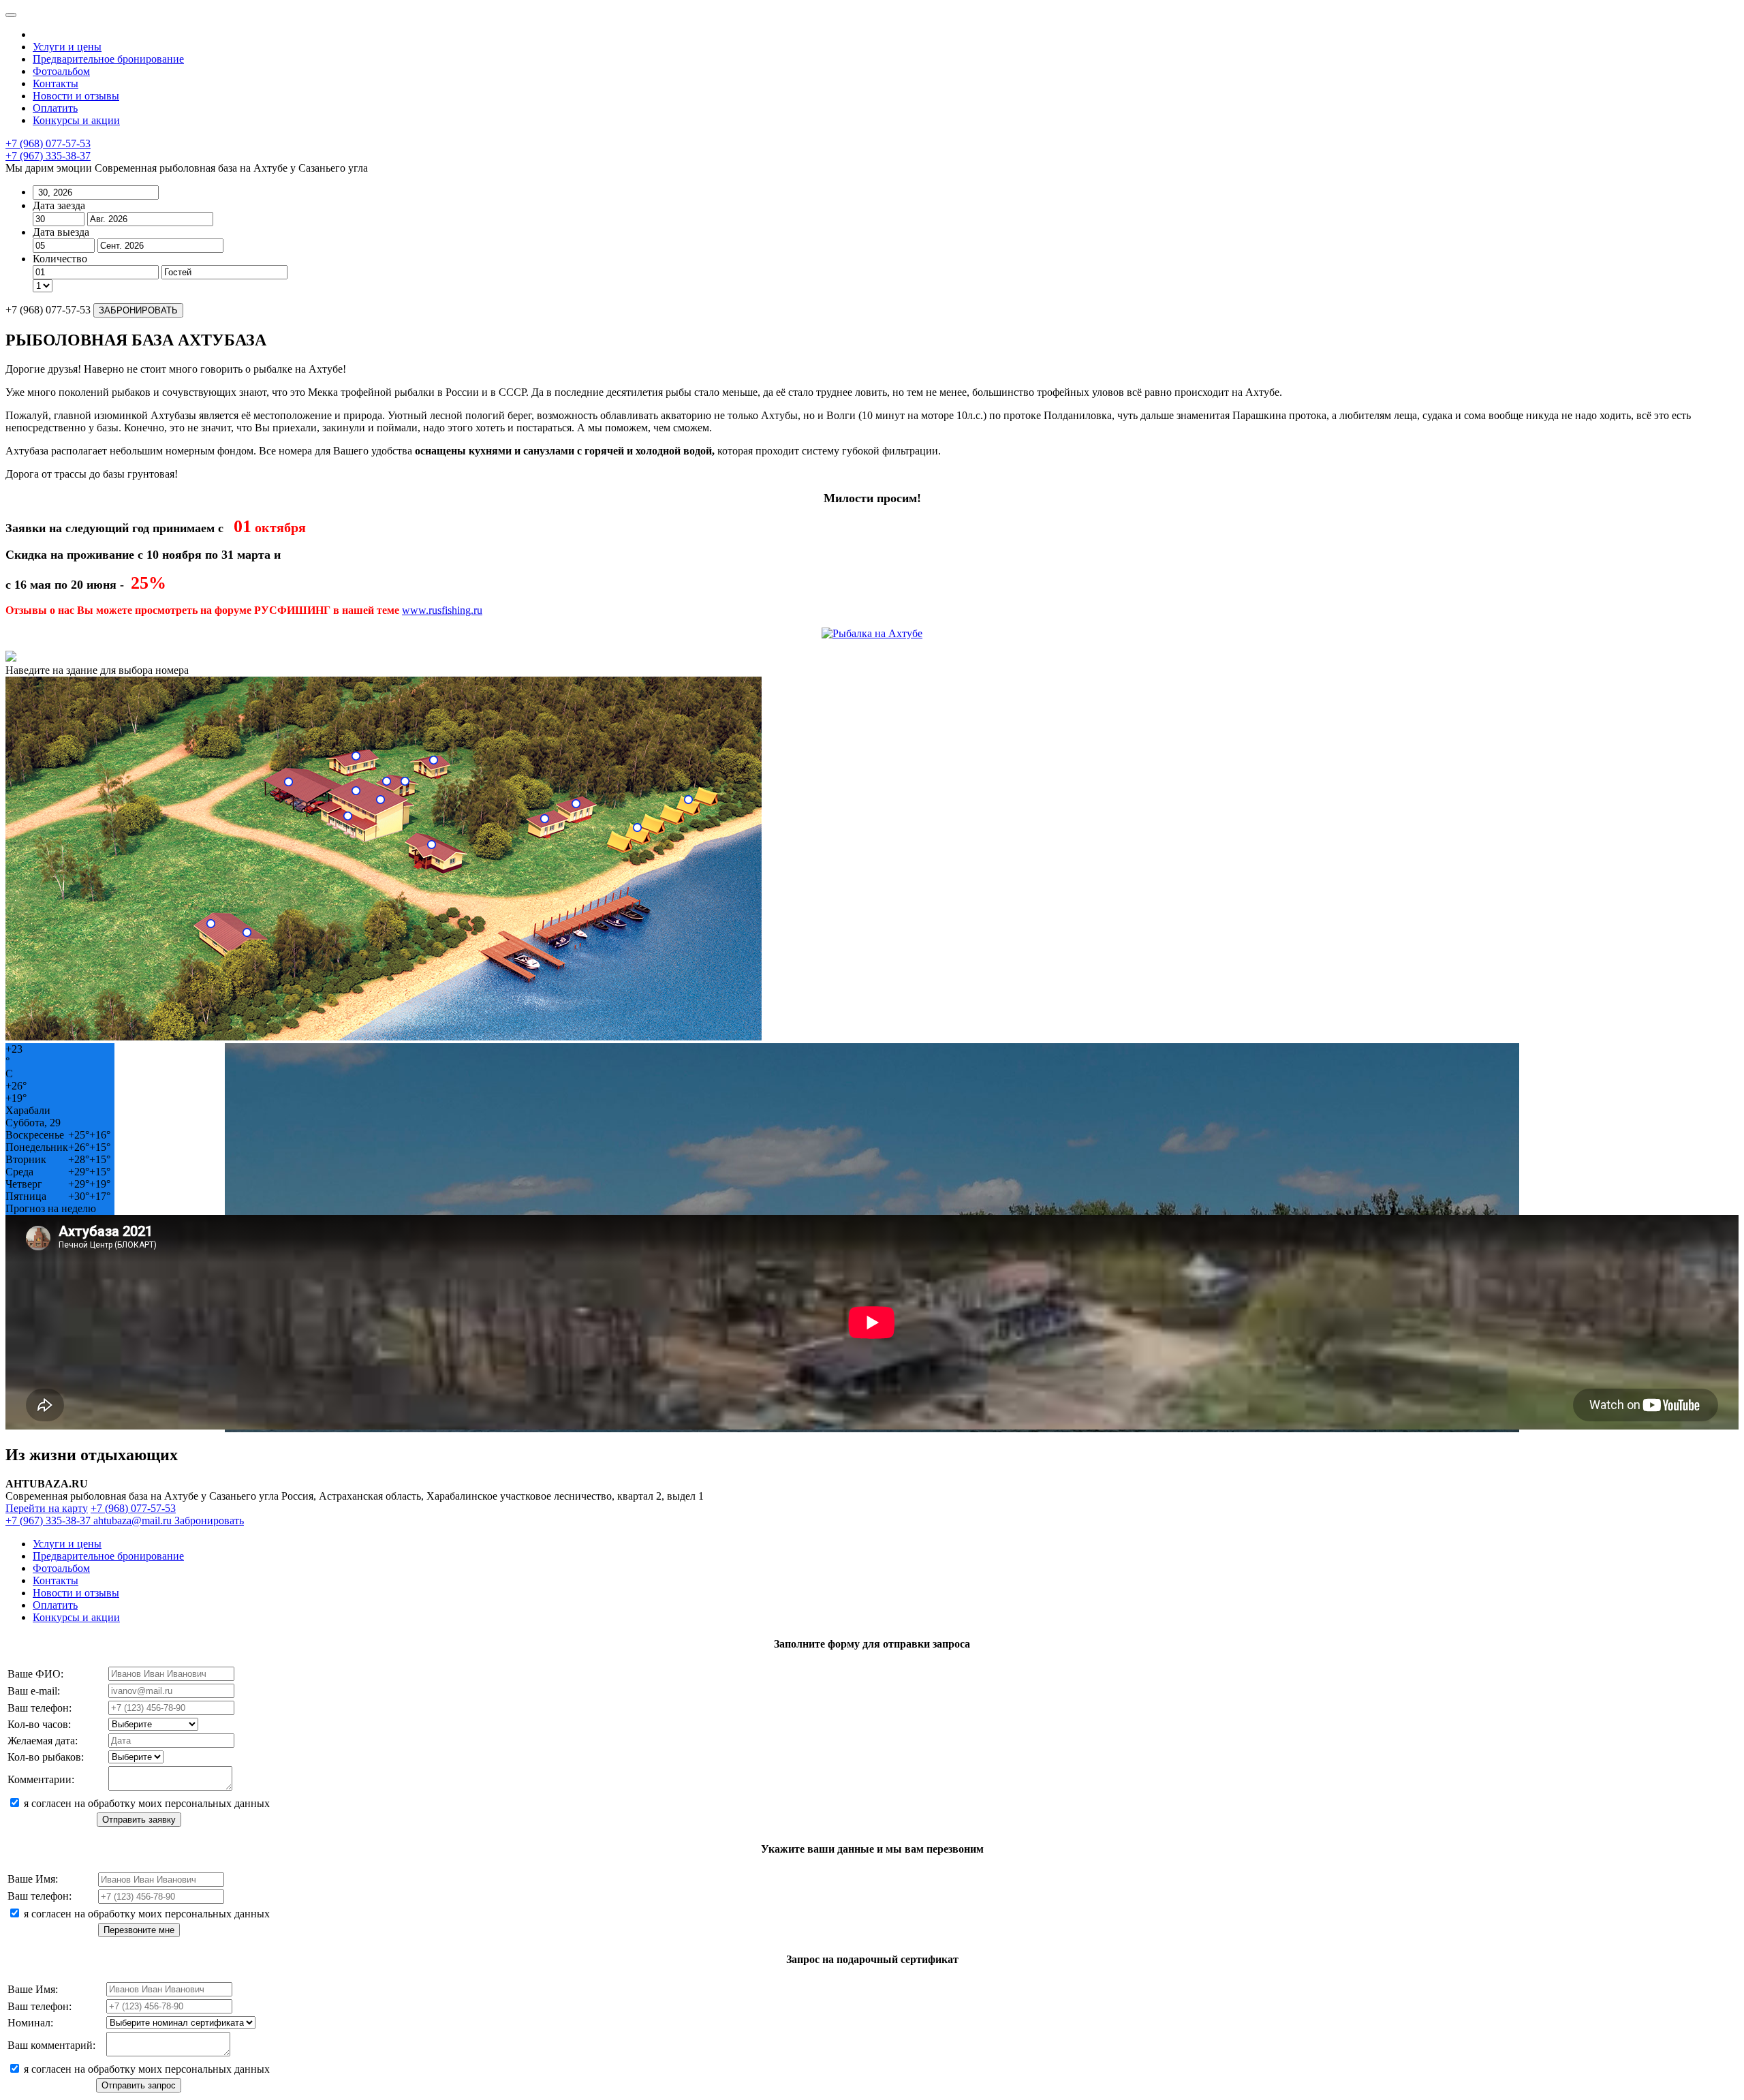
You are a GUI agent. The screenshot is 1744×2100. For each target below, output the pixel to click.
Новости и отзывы (76, 96)
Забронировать (209, 1520)
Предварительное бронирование (108, 59)
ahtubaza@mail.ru (134, 1520)
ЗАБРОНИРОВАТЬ (138, 310)
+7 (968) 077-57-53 (48, 143)
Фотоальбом (61, 71)
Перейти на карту (47, 1508)
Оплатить (55, 108)
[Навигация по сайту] (11, 15)
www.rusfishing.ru (442, 610)
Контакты (56, 83)
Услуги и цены (67, 47)
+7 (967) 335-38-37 (48, 156)
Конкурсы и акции (76, 120)
